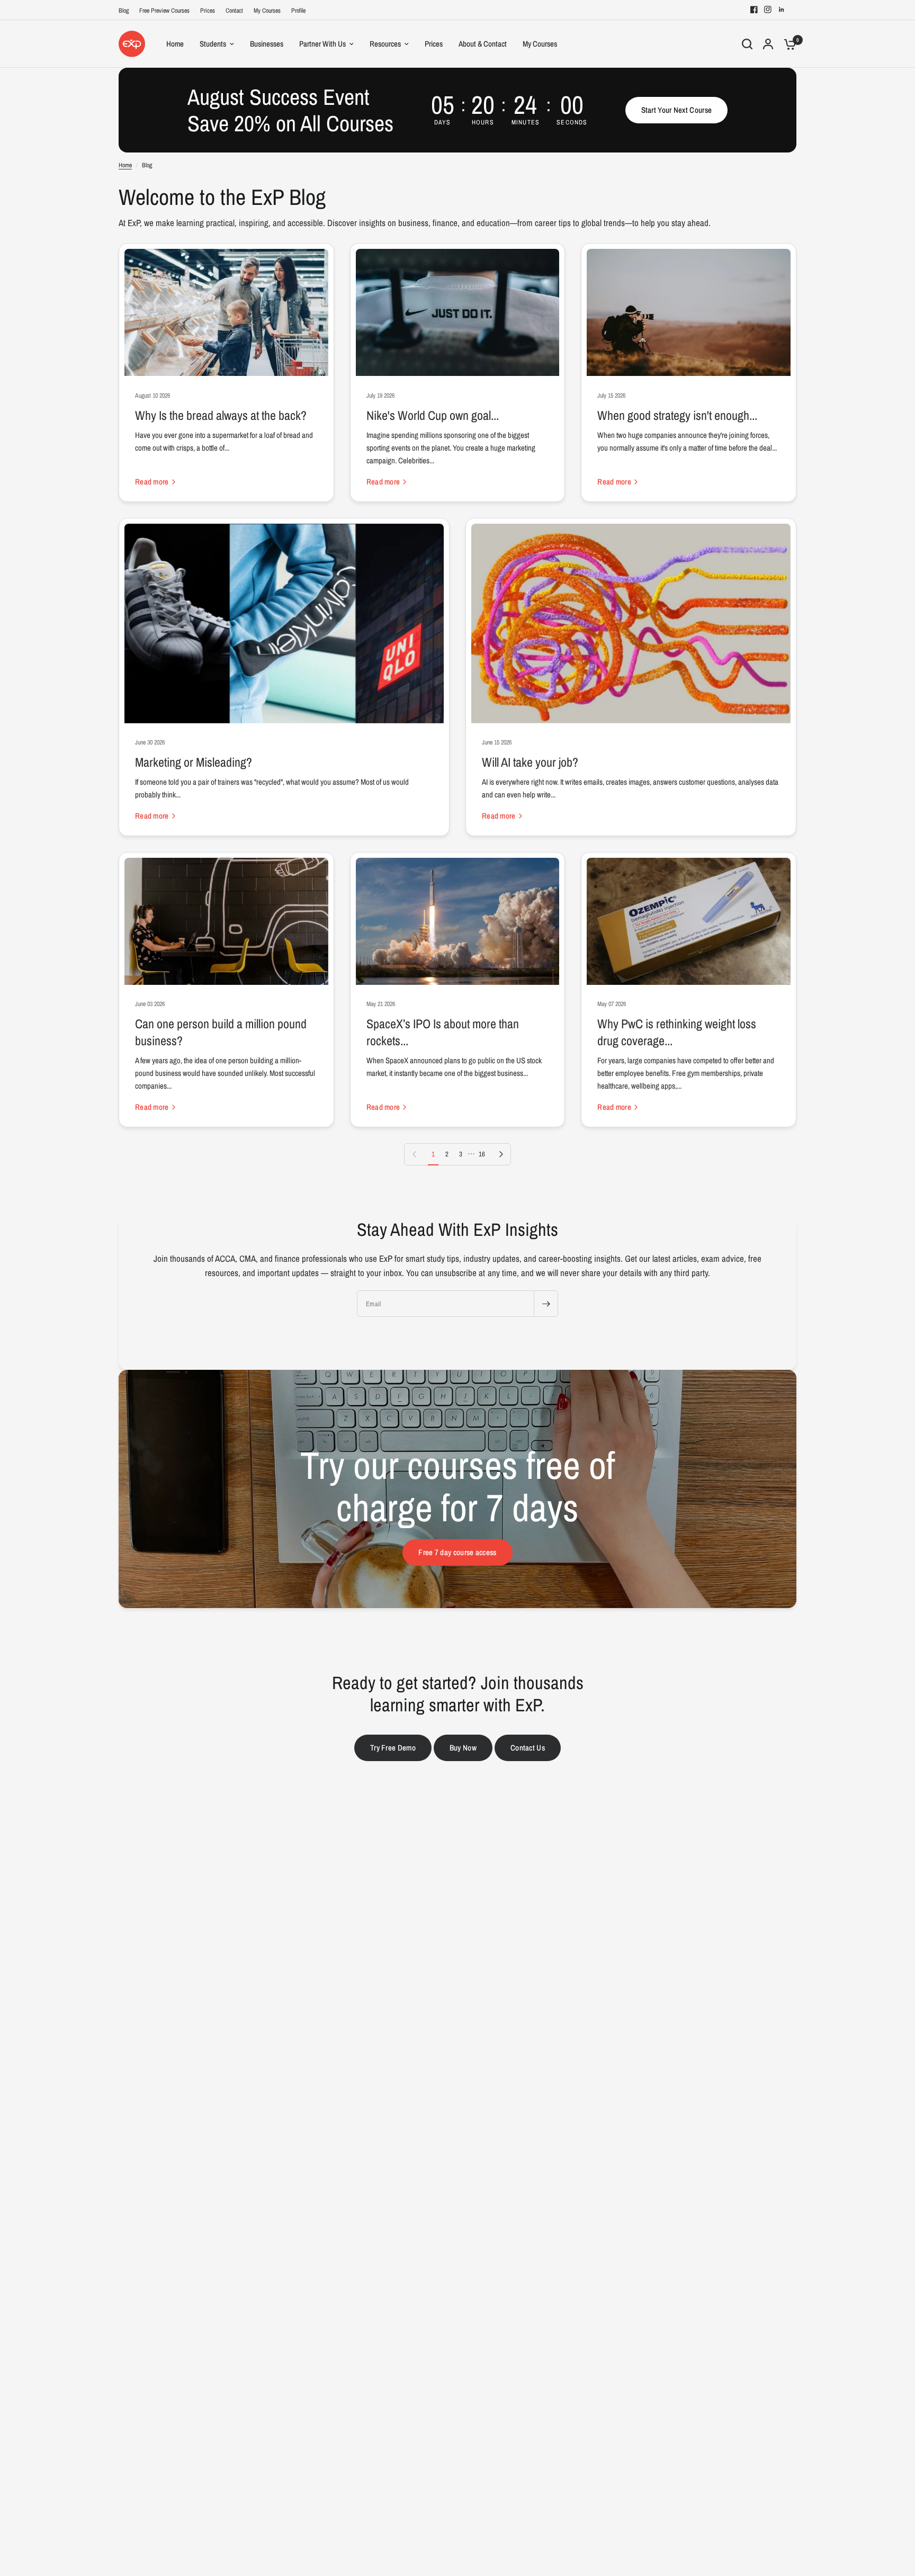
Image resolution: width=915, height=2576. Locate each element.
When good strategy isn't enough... (677, 415)
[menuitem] (126, 11)
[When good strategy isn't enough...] (689, 312)
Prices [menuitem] (434, 44)
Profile (298, 11)
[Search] (747, 44)
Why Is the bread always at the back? (221, 415)
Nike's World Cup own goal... (433, 415)
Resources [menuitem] (385, 44)
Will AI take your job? (530, 762)
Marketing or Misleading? (194, 762)
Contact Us (528, 1748)
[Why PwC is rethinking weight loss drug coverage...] (689, 921)
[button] (677, 110)
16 (482, 1154)
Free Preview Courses (164, 11)
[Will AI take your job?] (631, 623)
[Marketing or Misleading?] (284, 623)
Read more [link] (152, 482)
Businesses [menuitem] (267, 44)
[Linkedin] (782, 10)
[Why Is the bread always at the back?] (226, 312)
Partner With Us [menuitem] (322, 44)
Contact (234, 11)
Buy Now (463, 1748)
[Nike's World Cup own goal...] (458, 312)
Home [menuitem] (175, 44)
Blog (124, 11)
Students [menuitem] (213, 44)
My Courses (267, 11)
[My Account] (768, 44)
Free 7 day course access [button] (457, 1552)
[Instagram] (768, 10)
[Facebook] (754, 10)
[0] (787, 44)
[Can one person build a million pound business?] (226, 921)
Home (125, 165)
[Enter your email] (546, 1304)
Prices (208, 11)
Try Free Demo (393, 1748)
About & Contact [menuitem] (483, 44)
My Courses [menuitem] (540, 44)
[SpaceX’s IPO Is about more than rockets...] (458, 921)
